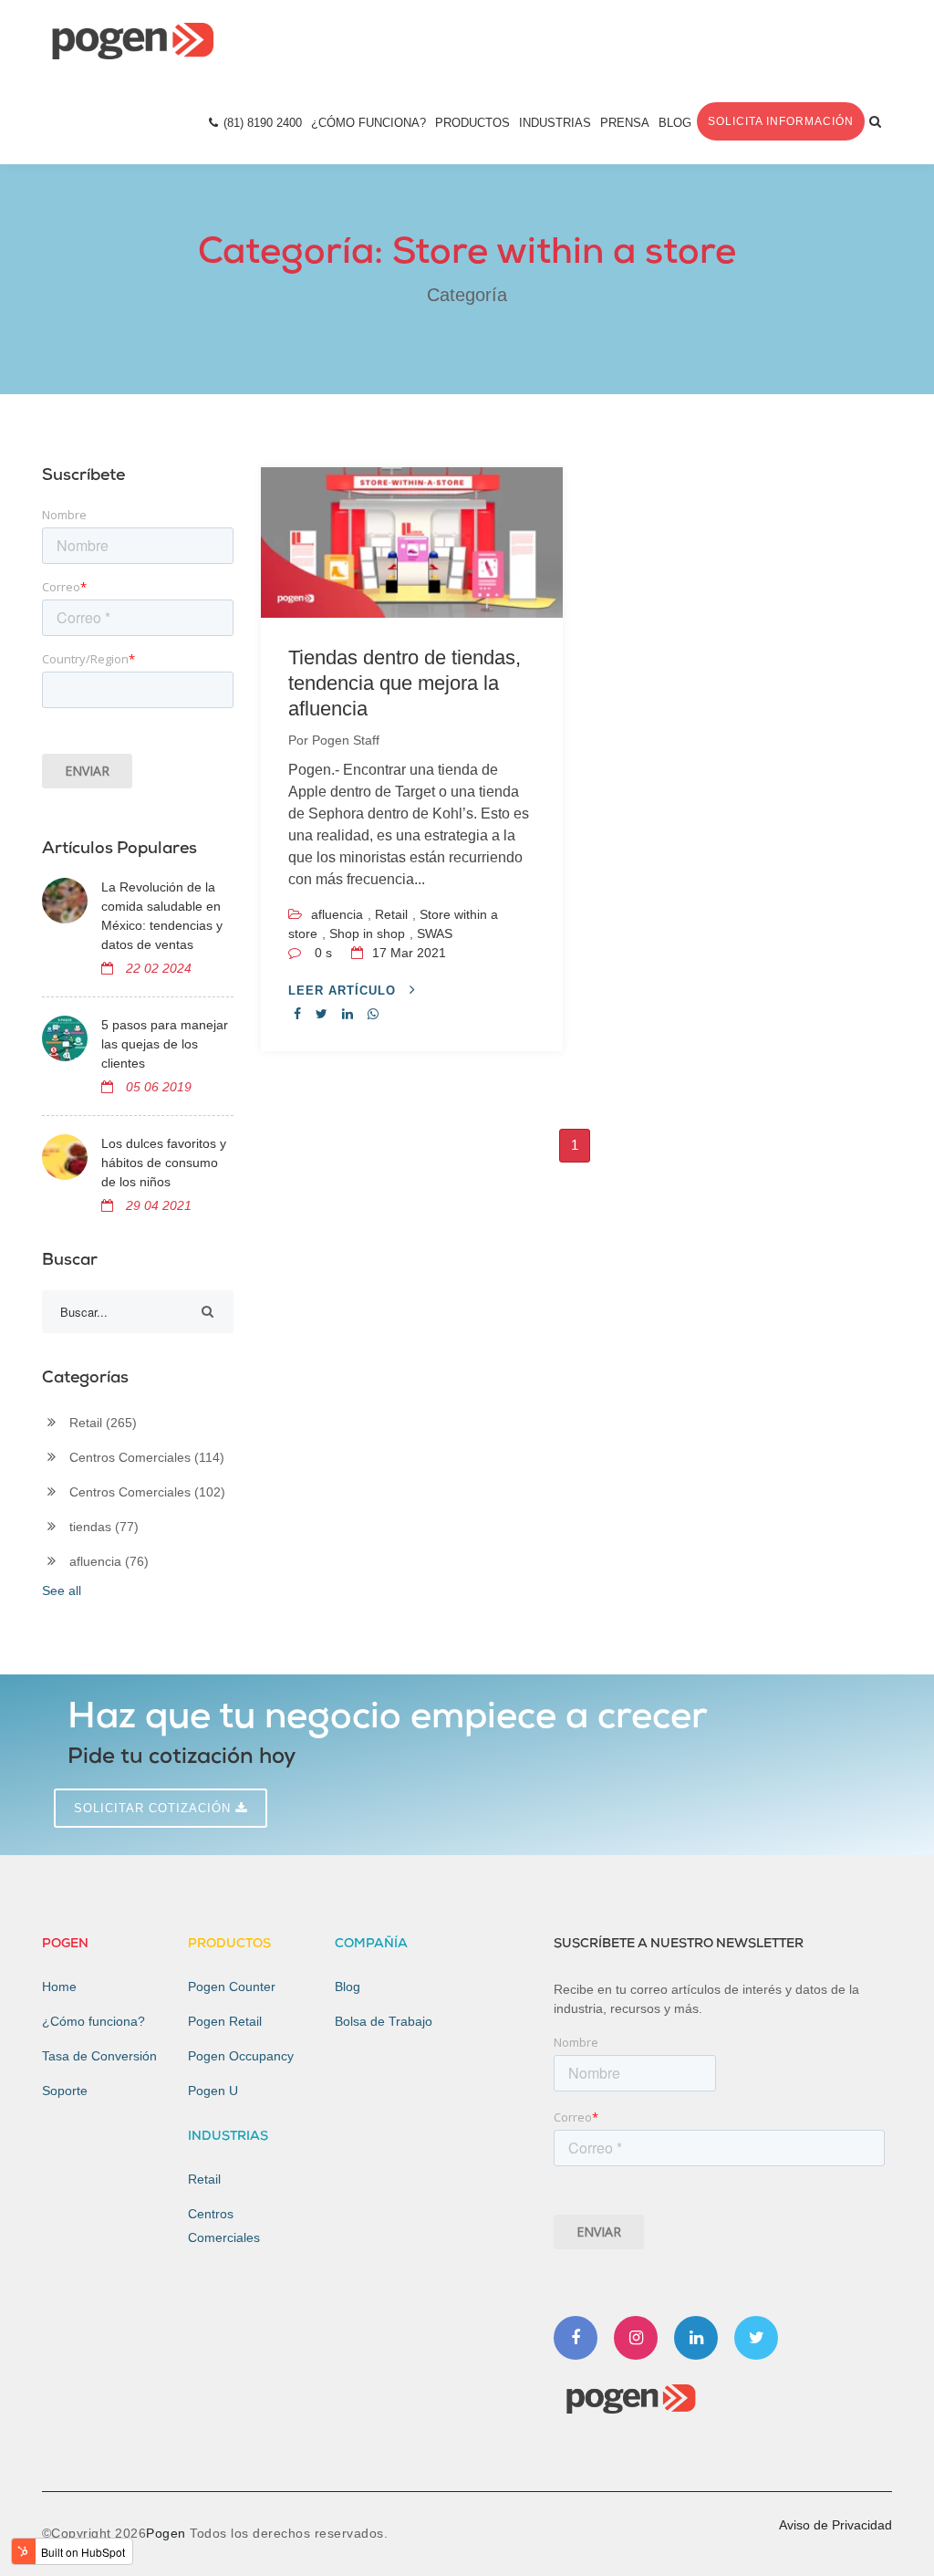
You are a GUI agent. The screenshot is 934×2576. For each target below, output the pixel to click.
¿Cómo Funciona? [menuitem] (368, 123)
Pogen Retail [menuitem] (225, 2021)
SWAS (435, 933)
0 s (323, 953)
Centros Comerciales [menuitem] (224, 2226)
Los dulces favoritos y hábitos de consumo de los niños (164, 1163)
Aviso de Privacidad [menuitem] (835, 2525)
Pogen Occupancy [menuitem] (241, 2056)
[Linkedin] (696, 2338)
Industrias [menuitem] (555, 123)
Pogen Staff (346, 740)
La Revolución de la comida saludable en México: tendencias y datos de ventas (162, 916)
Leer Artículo (344, 991)
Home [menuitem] (59, 1987)
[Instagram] (636, 2338)
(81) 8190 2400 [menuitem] (263, 123)
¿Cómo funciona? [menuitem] (93, 2021)
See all (62, 1590)
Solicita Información (781, 121)
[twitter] (322, 1014)
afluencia (337, 914)
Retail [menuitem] (204, 2179)
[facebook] (297, 1014)
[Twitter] (756, 2338)
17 (407, 953)
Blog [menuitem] (675, 123)
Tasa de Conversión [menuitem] (99, 2056)
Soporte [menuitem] (65, 2091)
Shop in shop (367, 933)
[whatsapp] (373, 1014)
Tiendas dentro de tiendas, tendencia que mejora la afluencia (405, 683)
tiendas (104, 1527)
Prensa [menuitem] (625, 123)
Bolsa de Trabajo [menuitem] (384, 2021)
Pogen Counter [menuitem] (232, 1987)
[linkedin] (348, 1014)
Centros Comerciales (147, 1457)
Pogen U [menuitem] (213, 2091)
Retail (391, 914)
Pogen (168, 2533)
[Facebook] (576, 2338)
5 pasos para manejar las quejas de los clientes (165, 1044)
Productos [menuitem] (472, 123)
